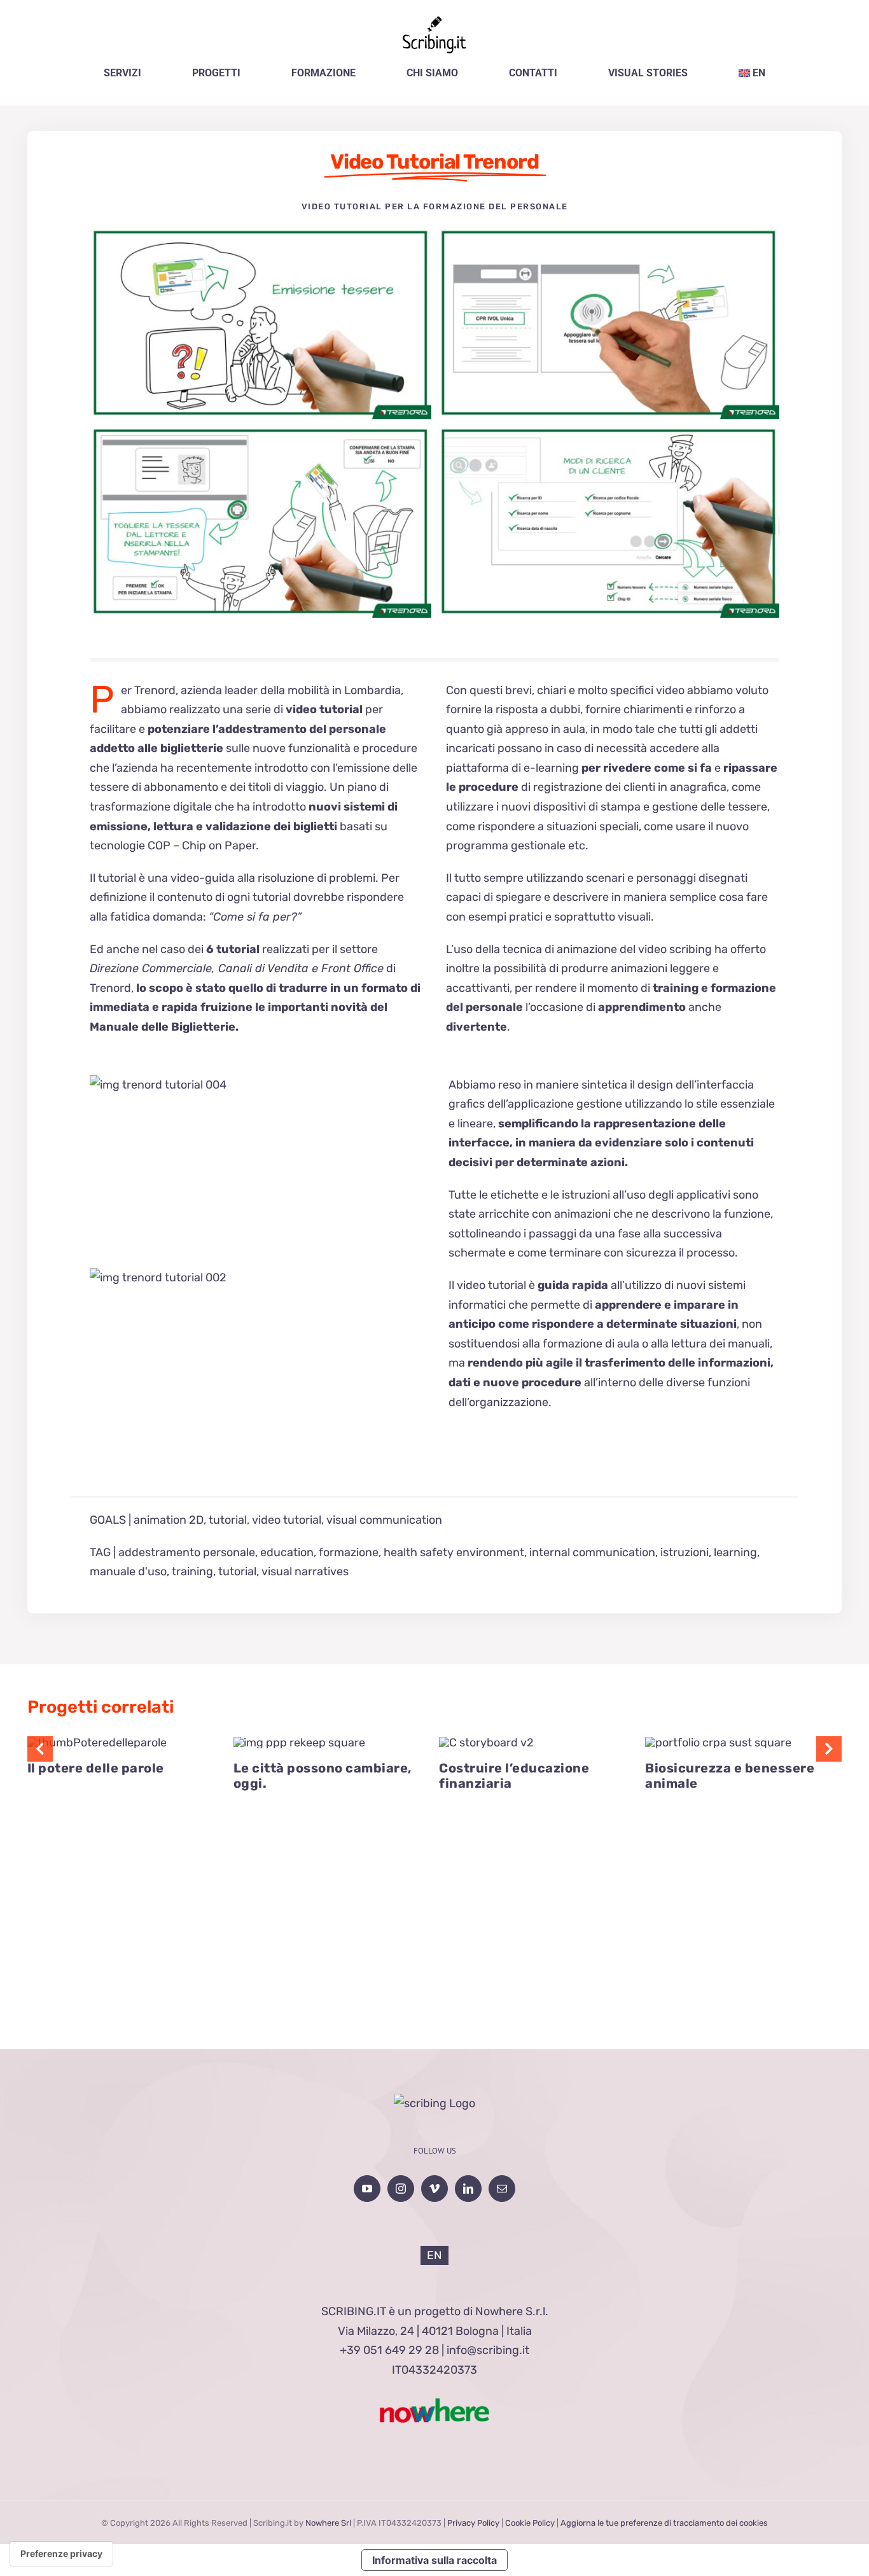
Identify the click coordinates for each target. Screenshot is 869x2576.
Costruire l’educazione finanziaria (514, 1776)
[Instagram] (401, 2189)
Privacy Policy (473, 2523)
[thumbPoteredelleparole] (97, 1743)
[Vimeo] (434, 2189)
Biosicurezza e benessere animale (730, 1776)
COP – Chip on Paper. (202, 846)
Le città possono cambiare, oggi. (323, 1776)
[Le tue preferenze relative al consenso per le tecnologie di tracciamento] (61, 2554)
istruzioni (685, 1552)
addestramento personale (187, 1552)
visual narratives (305, 1571)
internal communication (592, 1552)
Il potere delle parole (96, 1768)
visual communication (384, 1520)
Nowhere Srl (328, 2523)
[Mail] (502, 2189)
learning (735, 1552)
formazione (349, 1552)
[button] (40, 1749)
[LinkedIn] (468, 2189)
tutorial (228, 1520)
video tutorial (287, 1520)
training (192, 1571)
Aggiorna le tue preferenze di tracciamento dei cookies (664, 2523)
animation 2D (169, 1520)
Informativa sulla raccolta (434, 2560)
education (287, 1552)
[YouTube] (367, 2189)
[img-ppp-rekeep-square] (299, 1743)
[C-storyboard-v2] (486, 1743)
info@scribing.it (488, 2350)
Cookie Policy (530, 2523)
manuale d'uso (128, 1571)
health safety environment (454, 1552)
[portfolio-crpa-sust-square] (718, 1743)
